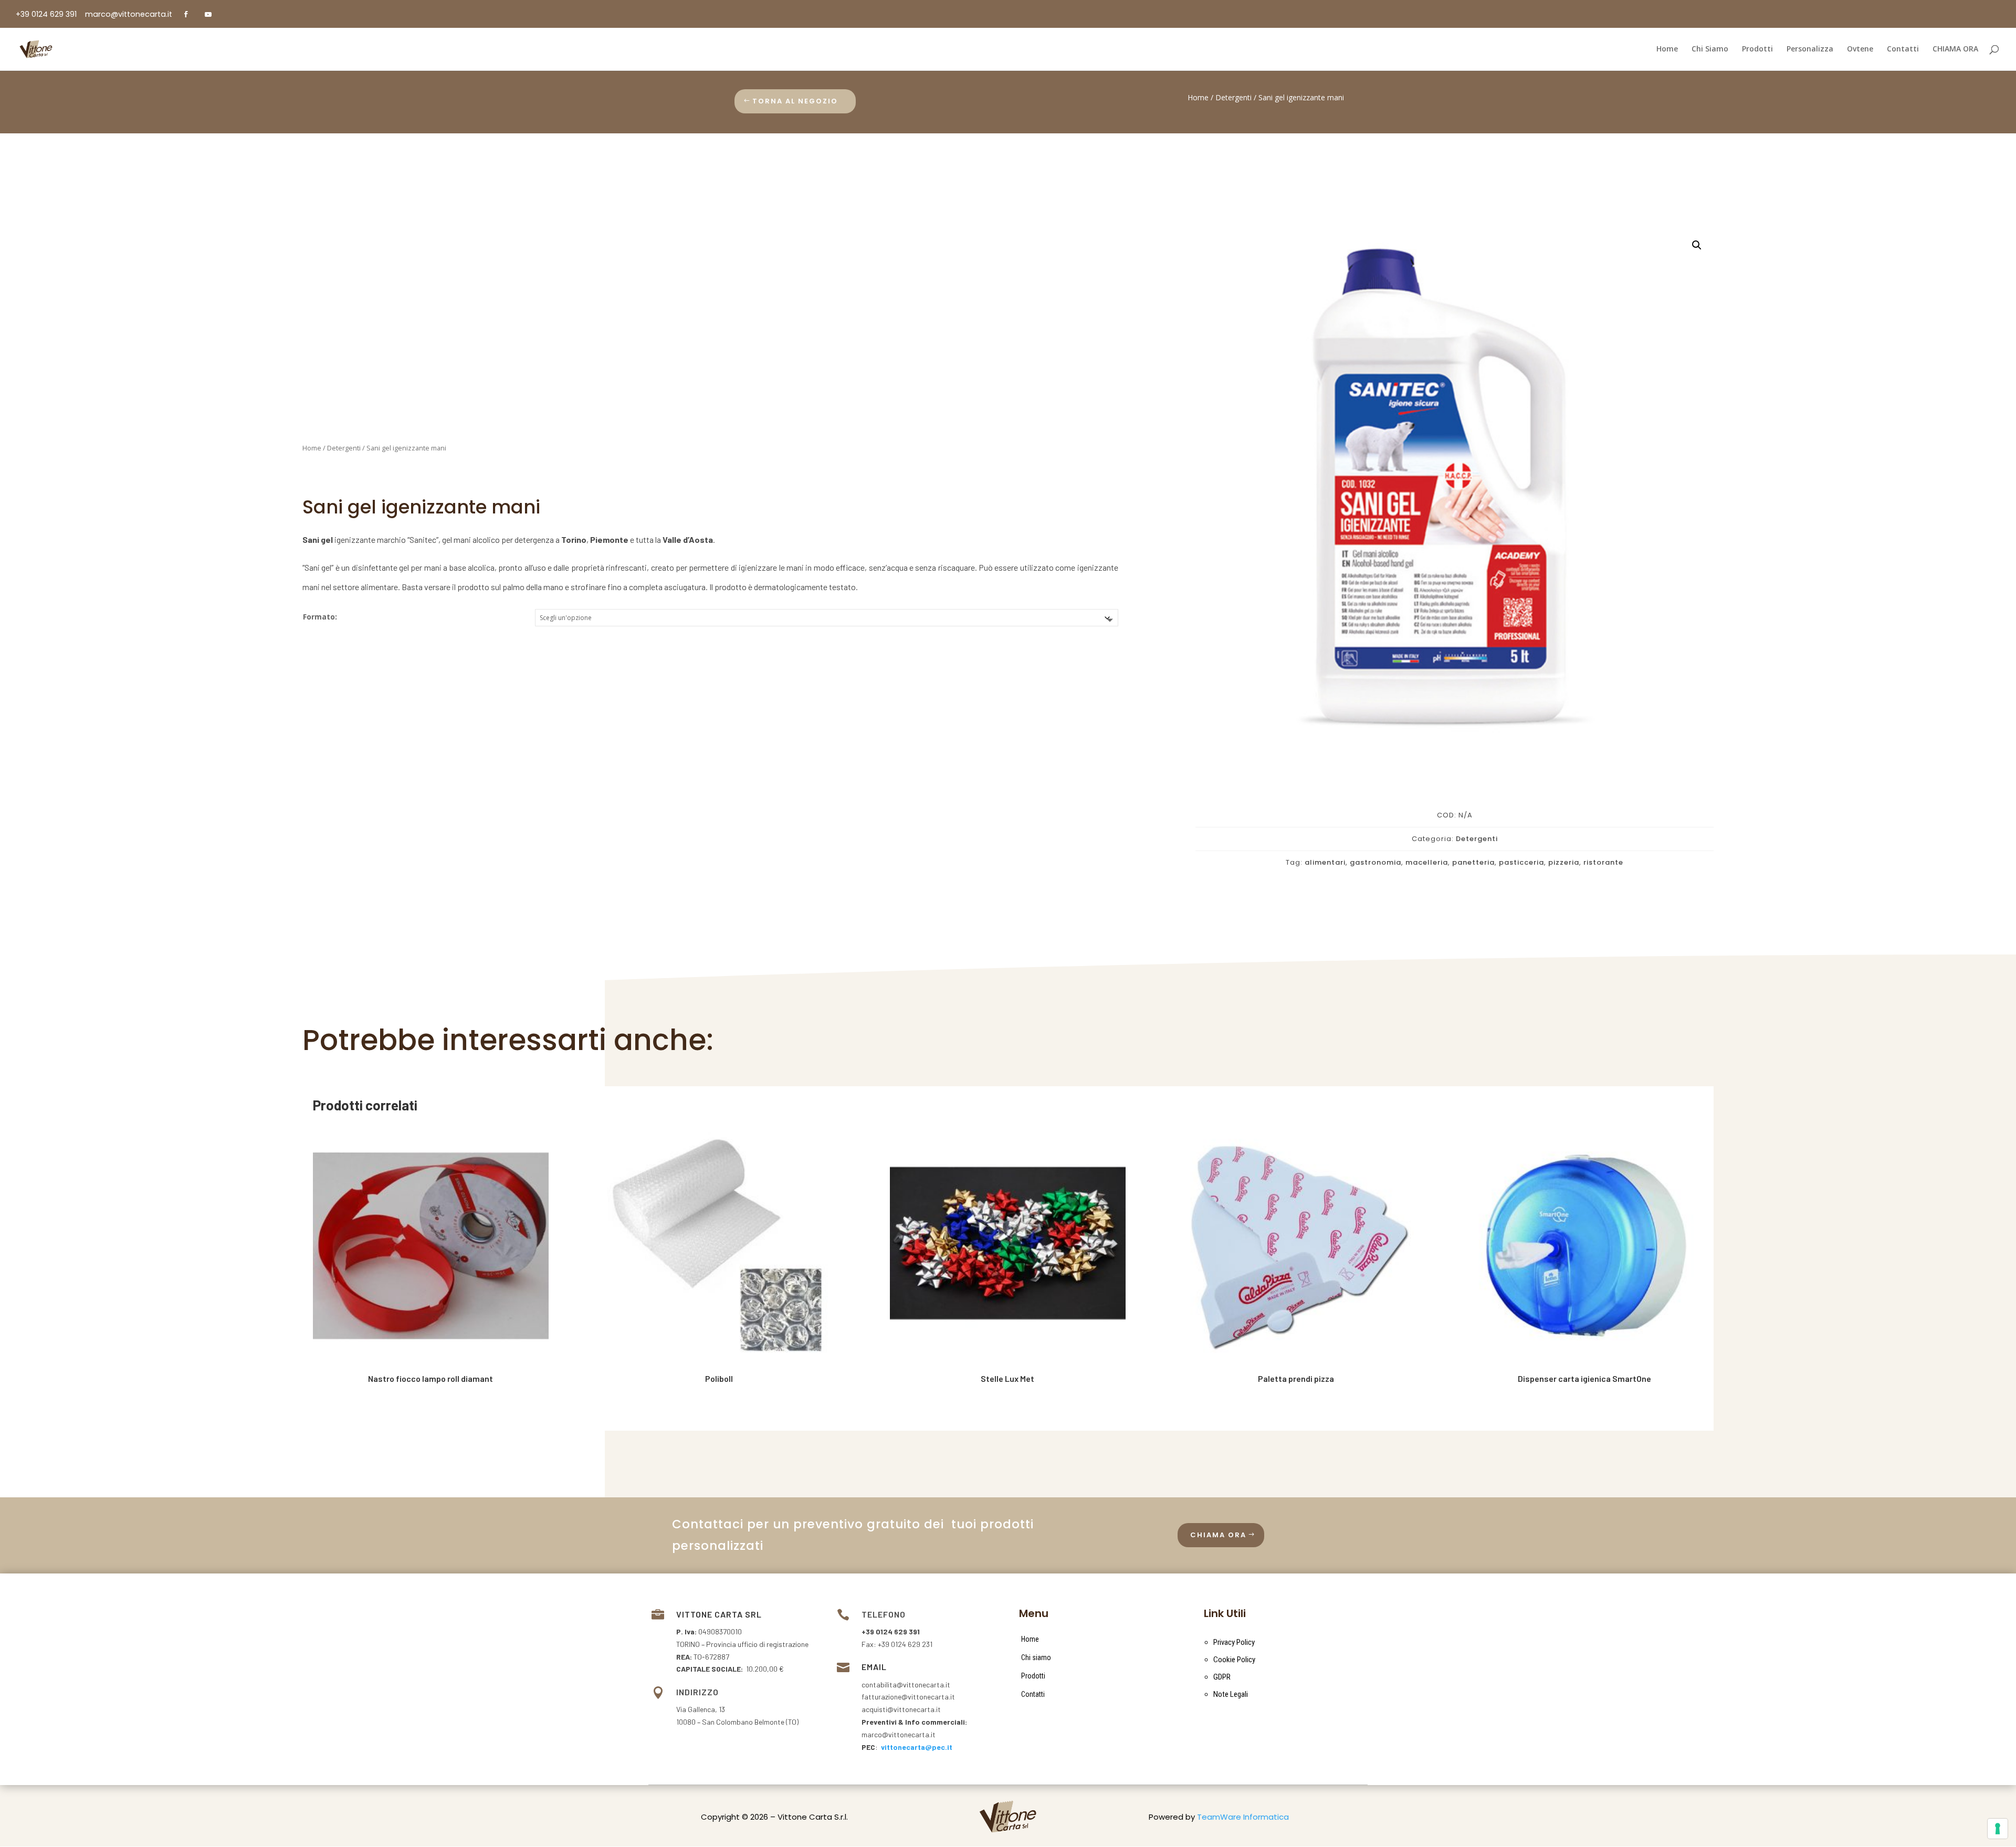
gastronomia (1375, 862)
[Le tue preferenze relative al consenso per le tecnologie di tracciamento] (1998, 1829)
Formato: (320, 617)
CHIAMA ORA (1218, 1535)
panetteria (1473, 862)
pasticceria (1521, 862)
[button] (1697, 245)
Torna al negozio (795, 101)
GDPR (1222, 1677)
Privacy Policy (1234, 1642)
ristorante (1603, 862)
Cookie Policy (1234, 1660)
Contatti (1033, 1694)
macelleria (1427, 862)
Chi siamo (1036, 1657)
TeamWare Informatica (1243, 1817)
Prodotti (1033, 1676)
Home (1198, 97)
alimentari (1325, 862)
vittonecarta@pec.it (917, 1747)
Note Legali (1231, 1694)
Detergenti (1233, 97)
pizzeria (1564, 862)
